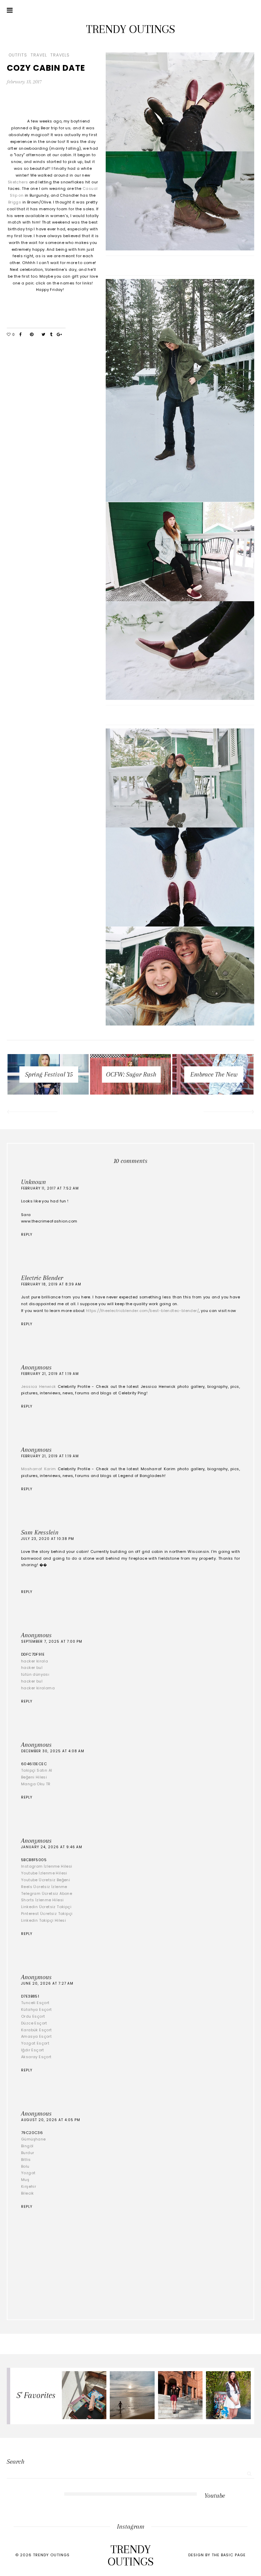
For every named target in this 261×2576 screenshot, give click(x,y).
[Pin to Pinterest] (32, 335)
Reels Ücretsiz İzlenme (44, 1887)
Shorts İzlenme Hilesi (42, 1900)
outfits (18, 55)
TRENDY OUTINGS (130, 29)
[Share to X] (43, 335)
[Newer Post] (32, 1113)
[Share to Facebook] (21, 335)
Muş (25, 2180)
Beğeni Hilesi (34, 1777)
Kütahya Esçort (37, 2009)
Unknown (33, 1182)
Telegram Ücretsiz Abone (47, 1893)
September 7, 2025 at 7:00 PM (52, 1642)
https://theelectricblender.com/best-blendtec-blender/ (142, 1311)
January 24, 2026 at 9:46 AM (52, 1847)
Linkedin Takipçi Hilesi (43, 1920)
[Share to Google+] (59, 335)
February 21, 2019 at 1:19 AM (50, 1374)
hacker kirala (34, 1661)
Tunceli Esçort (35, 2003)
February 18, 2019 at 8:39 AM (51, 1284)
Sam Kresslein (40, 1532)
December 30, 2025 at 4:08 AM (53, 1751)
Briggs (15, 202)
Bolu (25, 2166)
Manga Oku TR (36, 1784)
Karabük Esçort (37, 2030)
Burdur (28, 2153)
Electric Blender (42, 1278)
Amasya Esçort (36, 2036)
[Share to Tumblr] (51, 335)
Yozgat (28, 2173)
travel (39, 55)
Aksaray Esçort (36, 2057)
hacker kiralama (38, 1688)
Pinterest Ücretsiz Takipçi (47, 1914)
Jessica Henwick (39, 1387)
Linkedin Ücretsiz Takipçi (46, 1907)
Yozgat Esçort (35, 2043)
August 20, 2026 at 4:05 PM (51, 2120)
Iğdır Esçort (33, 2050)
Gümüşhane (33, 2139)
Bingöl (27, 2146)
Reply (27, 1235)
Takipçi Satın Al (37, 1770)
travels (60, 55)
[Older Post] (229, 1113)
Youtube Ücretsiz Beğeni (46, 1880)
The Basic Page (229, 2555)
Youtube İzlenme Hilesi (44, 1873)
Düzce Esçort (34, 2023)
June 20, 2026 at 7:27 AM (47, 1983)
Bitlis (26, 2160)
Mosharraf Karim (39, 1469)
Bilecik (28, 2193)
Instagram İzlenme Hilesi (47, 1866)
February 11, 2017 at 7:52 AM (50, 1188)
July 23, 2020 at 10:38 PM (48, 1539)
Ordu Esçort (33, 2016)
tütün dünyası (35, 1674)
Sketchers (18, 182)
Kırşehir (29, 2186)
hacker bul (32, 1668)
